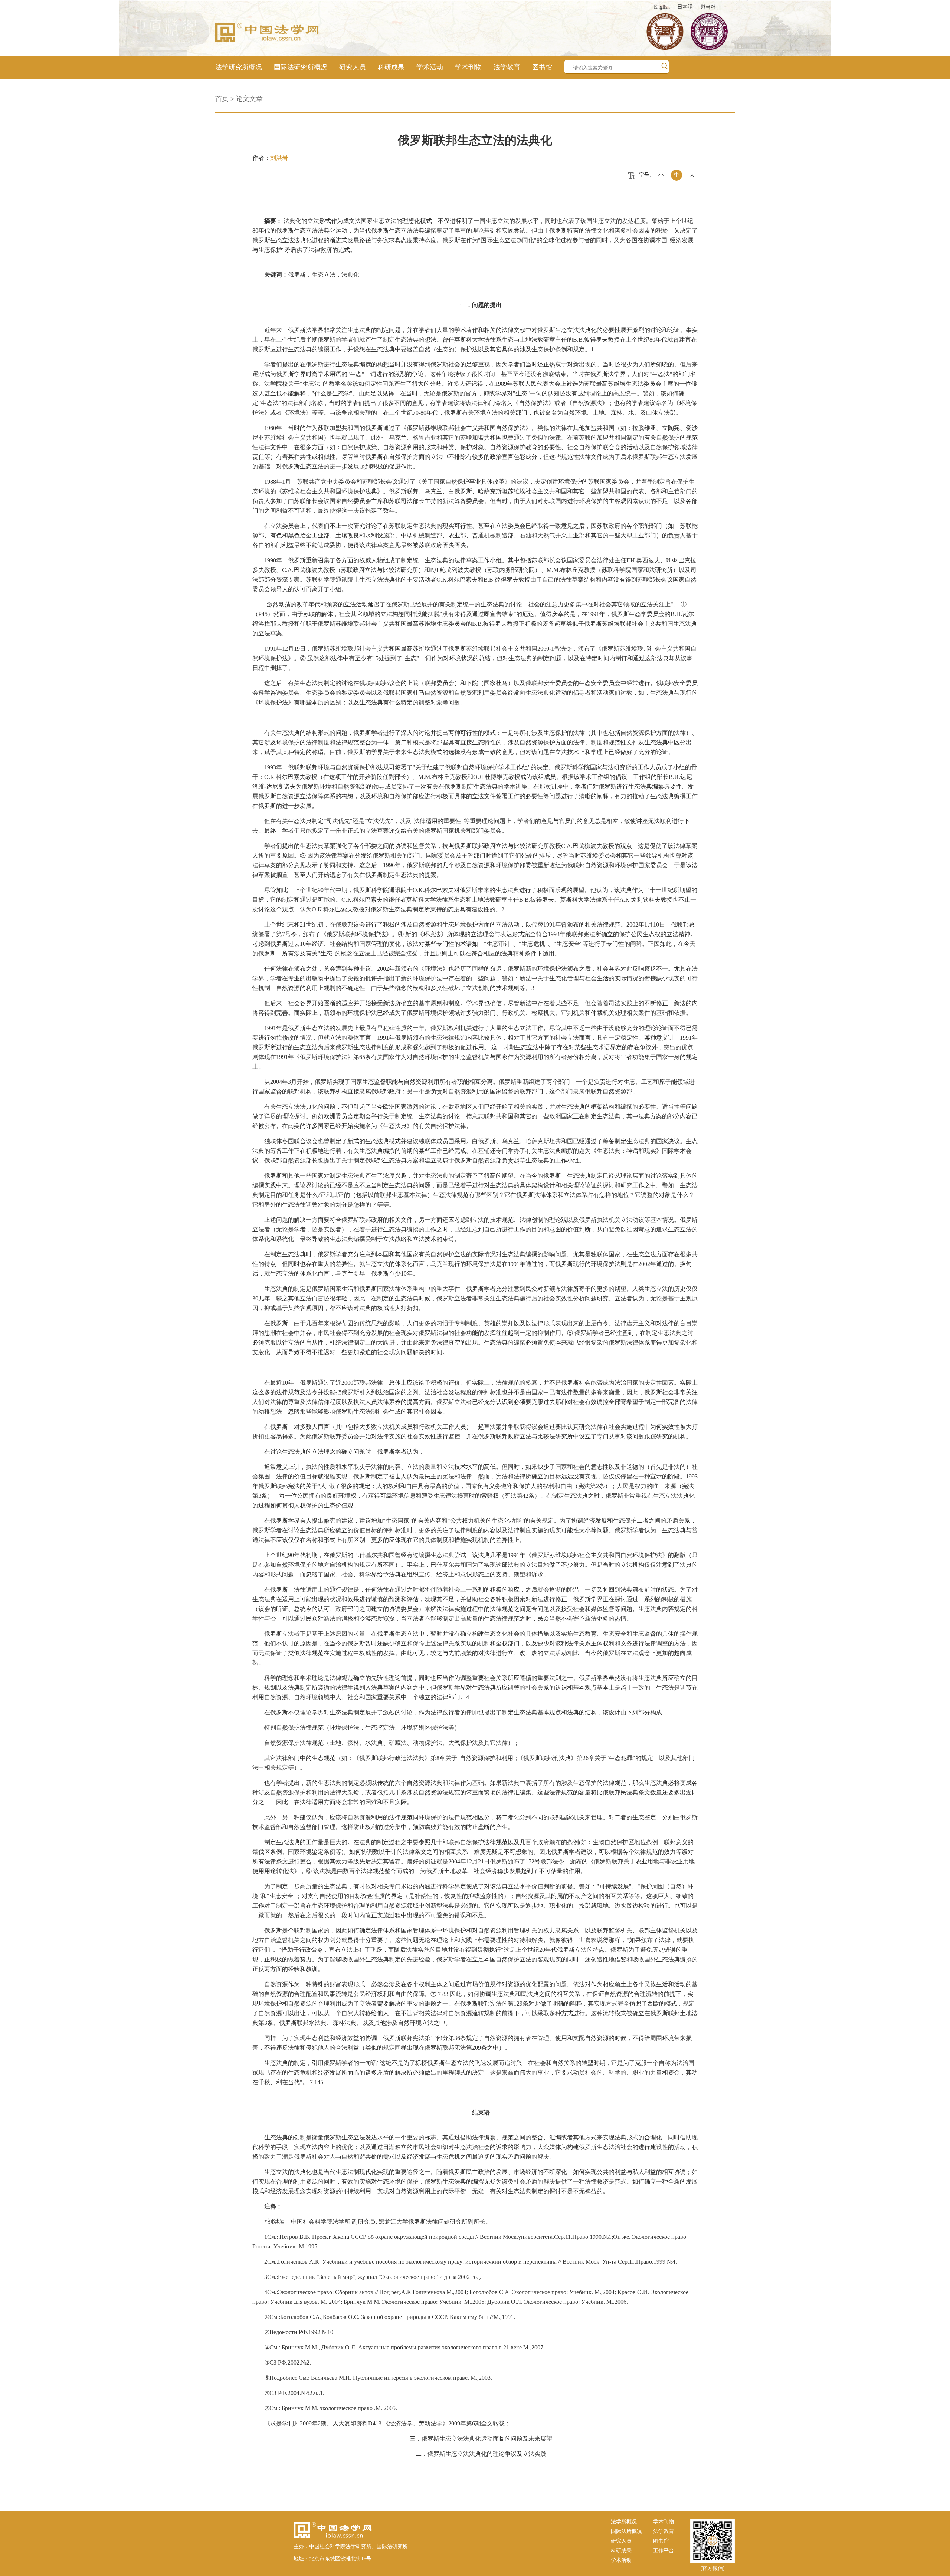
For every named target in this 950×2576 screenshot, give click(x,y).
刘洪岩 (279, 158)
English (662, 7)
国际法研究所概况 (301, 67)
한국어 (708, 7)
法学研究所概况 (239, 67)
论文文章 (249, 99)
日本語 (685, 7)
